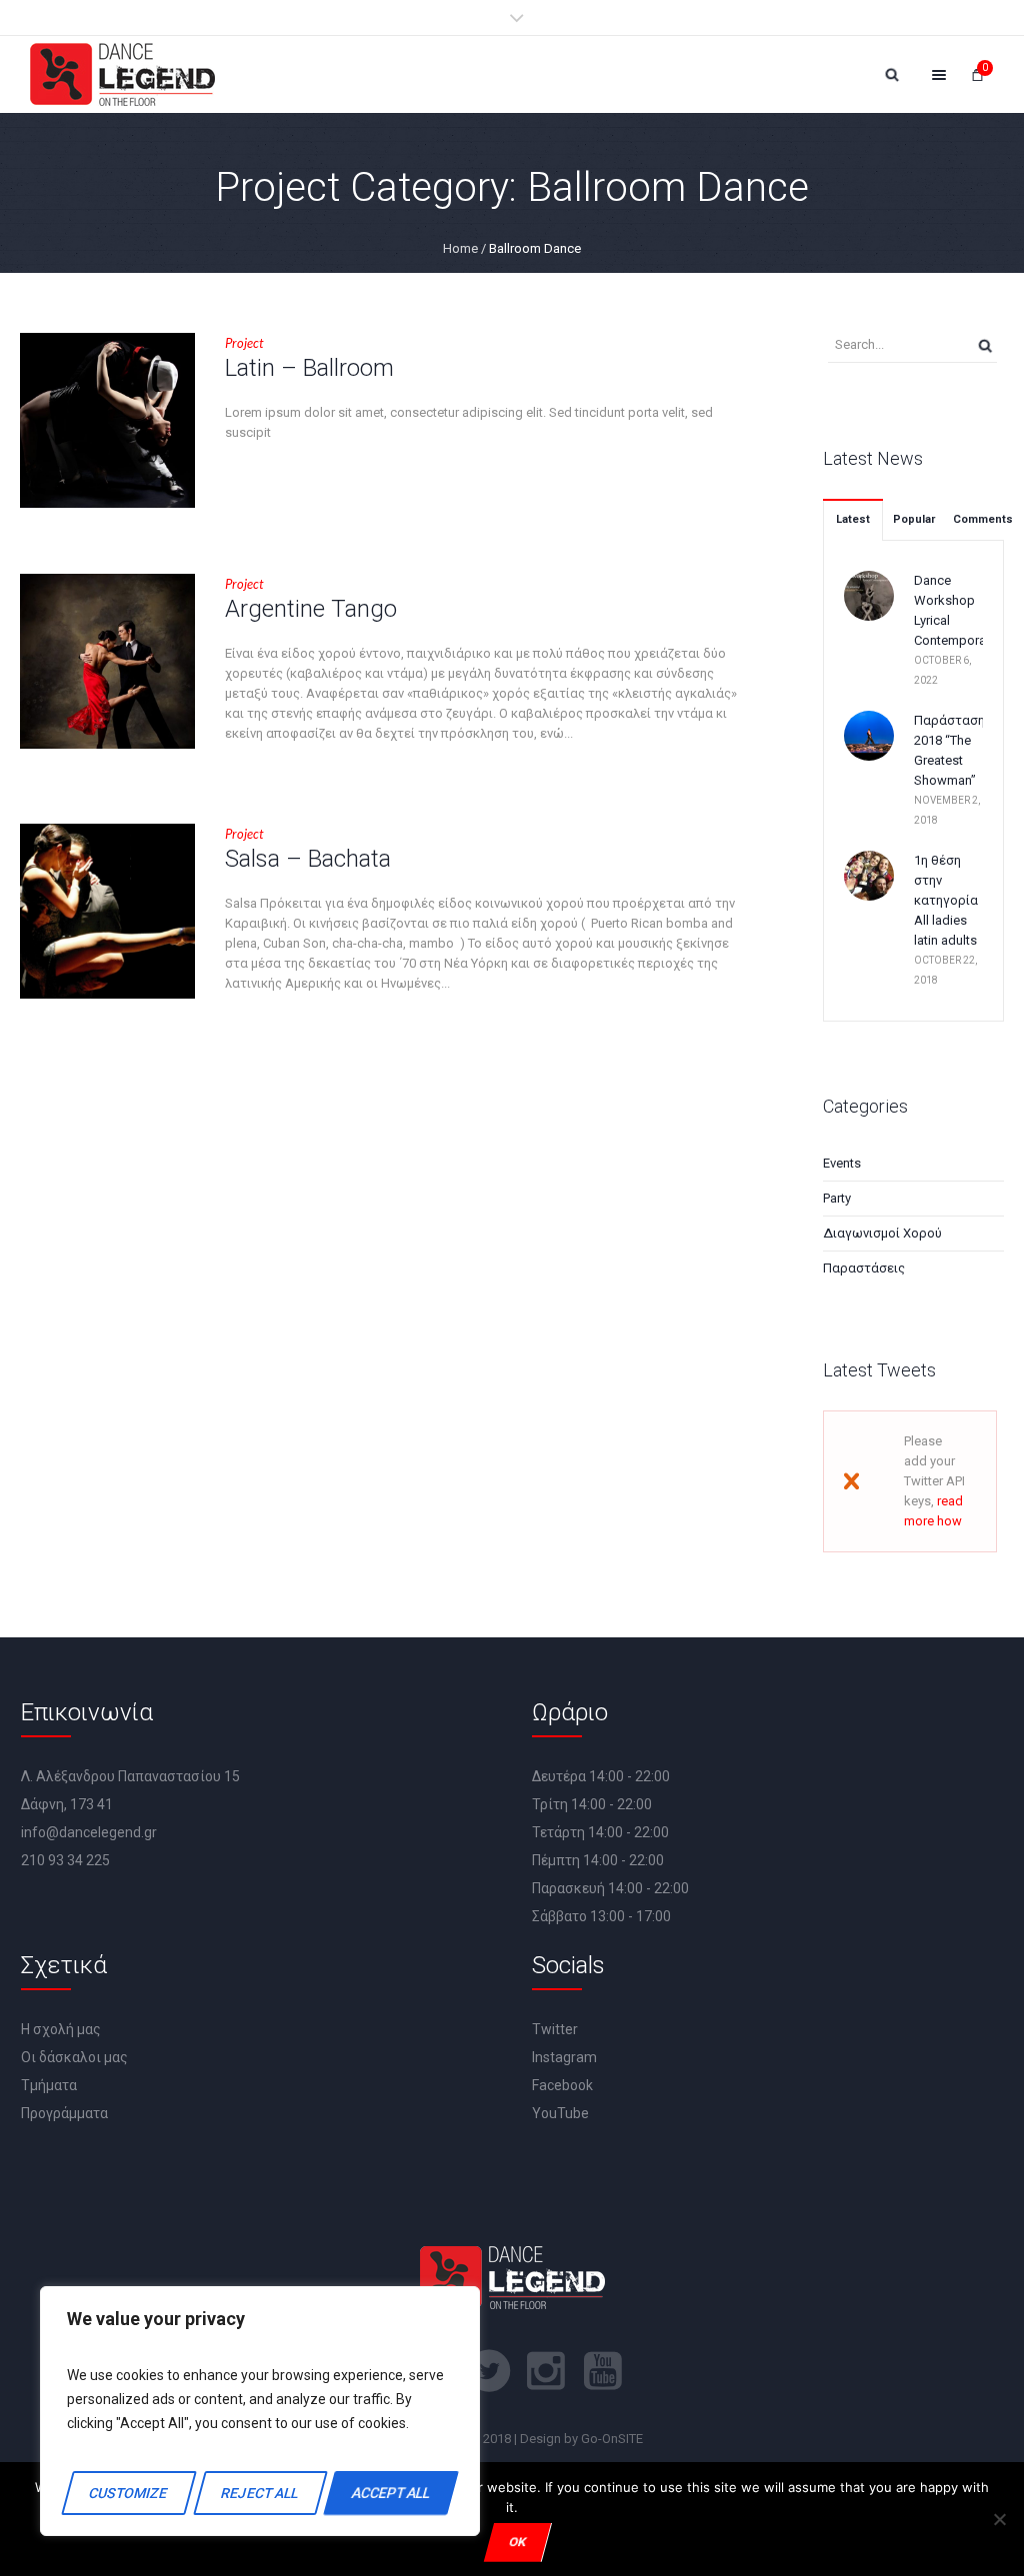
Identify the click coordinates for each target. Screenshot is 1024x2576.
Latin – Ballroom (309, 368)
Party (837, 1198)
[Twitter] (489, 2371)
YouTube (560, 2113)
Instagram (564, 2057)
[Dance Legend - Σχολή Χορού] (122, 74)
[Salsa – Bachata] (107, 911)
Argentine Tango (311, 609)
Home (460, 248)
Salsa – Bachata (308, 859)
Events (842, 1163)
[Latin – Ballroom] (107, 420)
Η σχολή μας (61, 2029)
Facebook (562, 2085)
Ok (517, 2542)
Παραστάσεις (864, 1268)
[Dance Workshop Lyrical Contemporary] (869, 594)
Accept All (391, 2493)
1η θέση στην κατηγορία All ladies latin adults (946, 900)
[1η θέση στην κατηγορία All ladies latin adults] (869, 874)
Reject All (259, 2493)
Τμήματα (49, 2085)
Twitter (555, 2029)
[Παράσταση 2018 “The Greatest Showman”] (869, 734)
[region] (260, 2411)
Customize (129, 2493)
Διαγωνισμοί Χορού (882, 1233)
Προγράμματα (64, 2113)
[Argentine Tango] (107, 661)
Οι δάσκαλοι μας (74, 2057)
